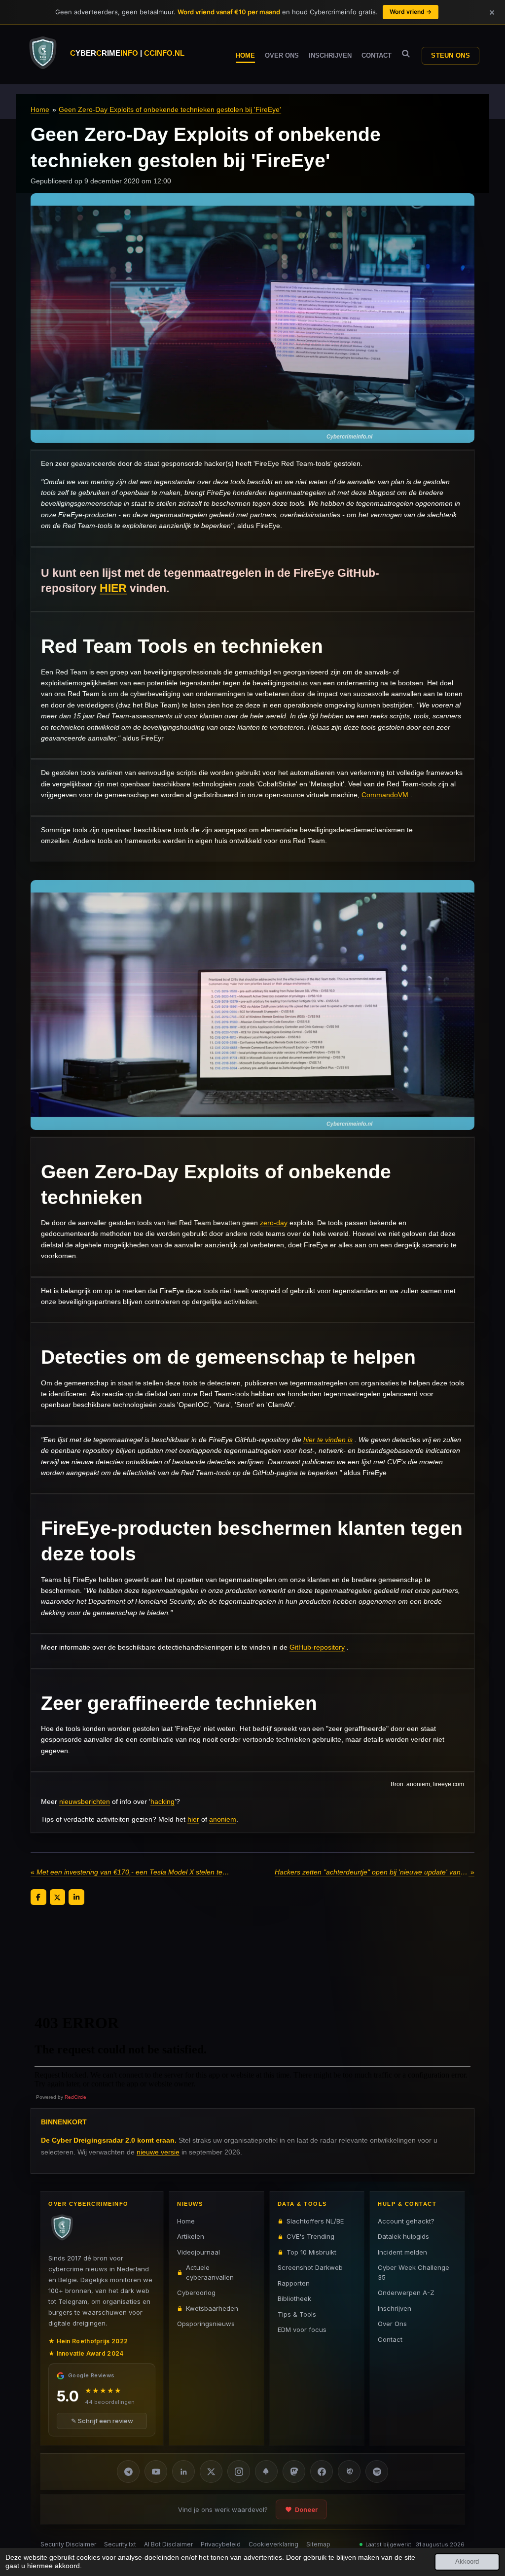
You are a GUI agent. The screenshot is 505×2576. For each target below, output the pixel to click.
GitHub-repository (317, 1647)
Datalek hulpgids (403, 2236)
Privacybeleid (221, 2544)
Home (40, 109)
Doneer (306, 2509)
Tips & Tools (297, 2314)
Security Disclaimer (68, 2544)
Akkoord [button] (467, 2562)
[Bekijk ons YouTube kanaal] (156, 2471)
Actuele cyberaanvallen (210, 2272)
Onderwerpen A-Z (406, 2293)
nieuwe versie (158, 2152)
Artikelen (191, 2236)
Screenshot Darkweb (310, 2267)
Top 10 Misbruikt (311, 2252)
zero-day (274, 1223)
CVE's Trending (310, 2236)
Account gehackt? (406, 2221)
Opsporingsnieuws (206, 2324)
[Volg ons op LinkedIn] (183, 2471)
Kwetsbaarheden (212, 2308)
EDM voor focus (302, 2329)
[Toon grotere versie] (252, 1005)
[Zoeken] (406, 54)
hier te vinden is (328, 1440)
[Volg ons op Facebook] (322, 2471)
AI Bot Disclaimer (168, 2544)
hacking (162, 1801)
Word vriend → (411, 12)
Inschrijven (395, 2308)
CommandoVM (385, 795)
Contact (390, 2339)
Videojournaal (198, 2252)
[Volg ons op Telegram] (128, 2471)
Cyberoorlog (196, 2293)
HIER (113, 588)
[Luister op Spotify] (377, 2471)
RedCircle (75, 2097)
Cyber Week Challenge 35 (414, 2272)
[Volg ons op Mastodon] (294, 2471)
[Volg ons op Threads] (349, 2471)
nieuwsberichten (85, 1801)
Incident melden (402, 2252)
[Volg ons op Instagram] (239, 2471)
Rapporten (294, 2283)
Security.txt (120, 2544)
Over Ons (392, 2324)
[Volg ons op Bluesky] (266, 2471)
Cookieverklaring (273, 2544)
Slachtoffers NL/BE (315, 2221)
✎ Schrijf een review (102, 2421)
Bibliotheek (294, 2298)
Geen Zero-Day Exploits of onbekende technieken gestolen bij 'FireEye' (170, 109)
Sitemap (318, 2544)
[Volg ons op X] (211, 2471)
